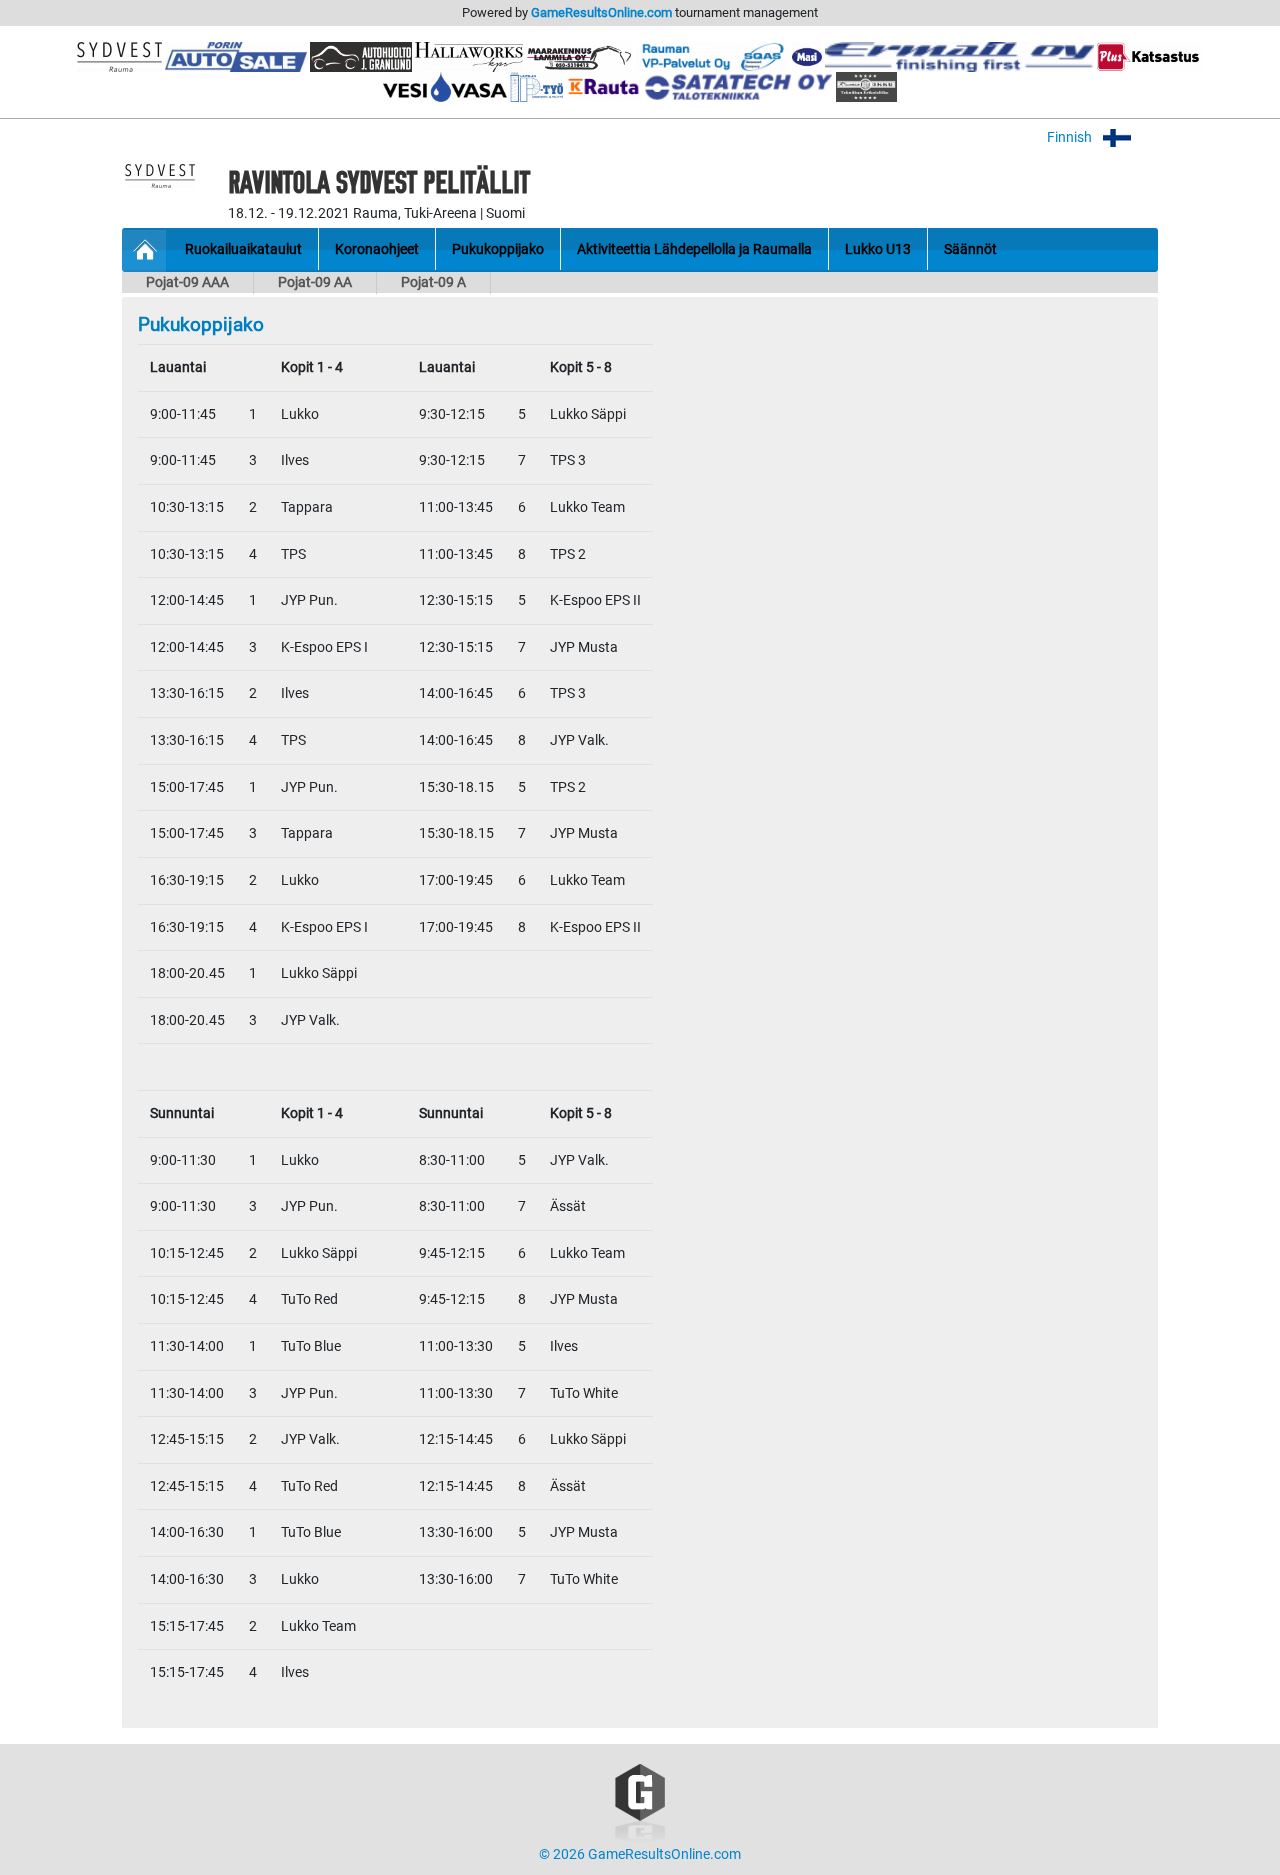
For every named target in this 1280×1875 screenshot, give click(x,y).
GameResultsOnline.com (601, 12)
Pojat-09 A (433, 282)
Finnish (1071, 137)
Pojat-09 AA (315, 282)
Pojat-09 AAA (187, 282)
